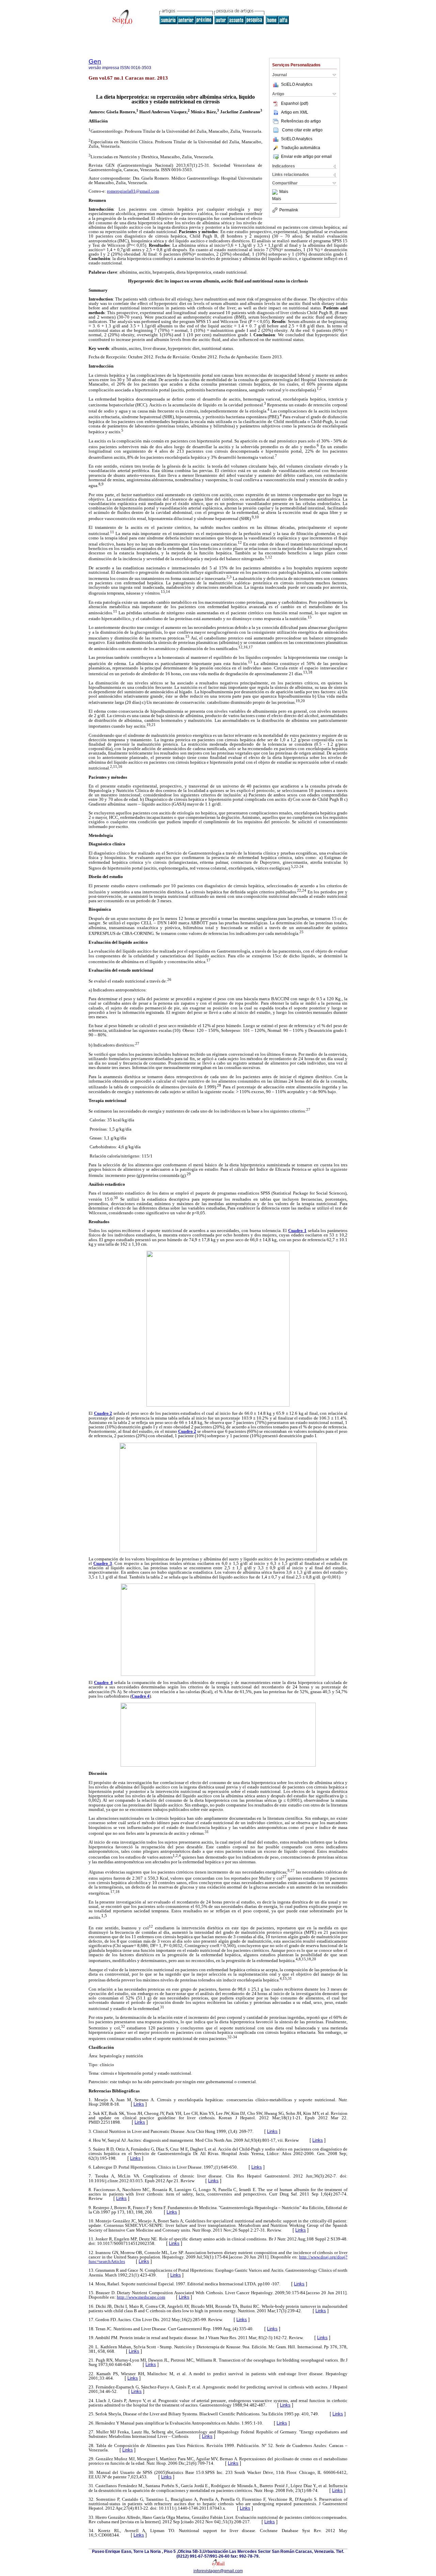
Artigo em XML (295, 112)
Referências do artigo (301, 121)
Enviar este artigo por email (306, 157)
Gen (95, 61)
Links (139, 2104)
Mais (284, 192)
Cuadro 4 (103, 1682)
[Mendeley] (276, 192)
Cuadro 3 (103, 1563)
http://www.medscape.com (141, 2297)
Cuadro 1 (297, 1230)
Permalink (289, 210)
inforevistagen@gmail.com (218, 2571)
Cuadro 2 (103, 1413)
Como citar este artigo (302, 130)
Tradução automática (301, 148)
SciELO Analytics (297, 84)
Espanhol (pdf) (295, 103)
